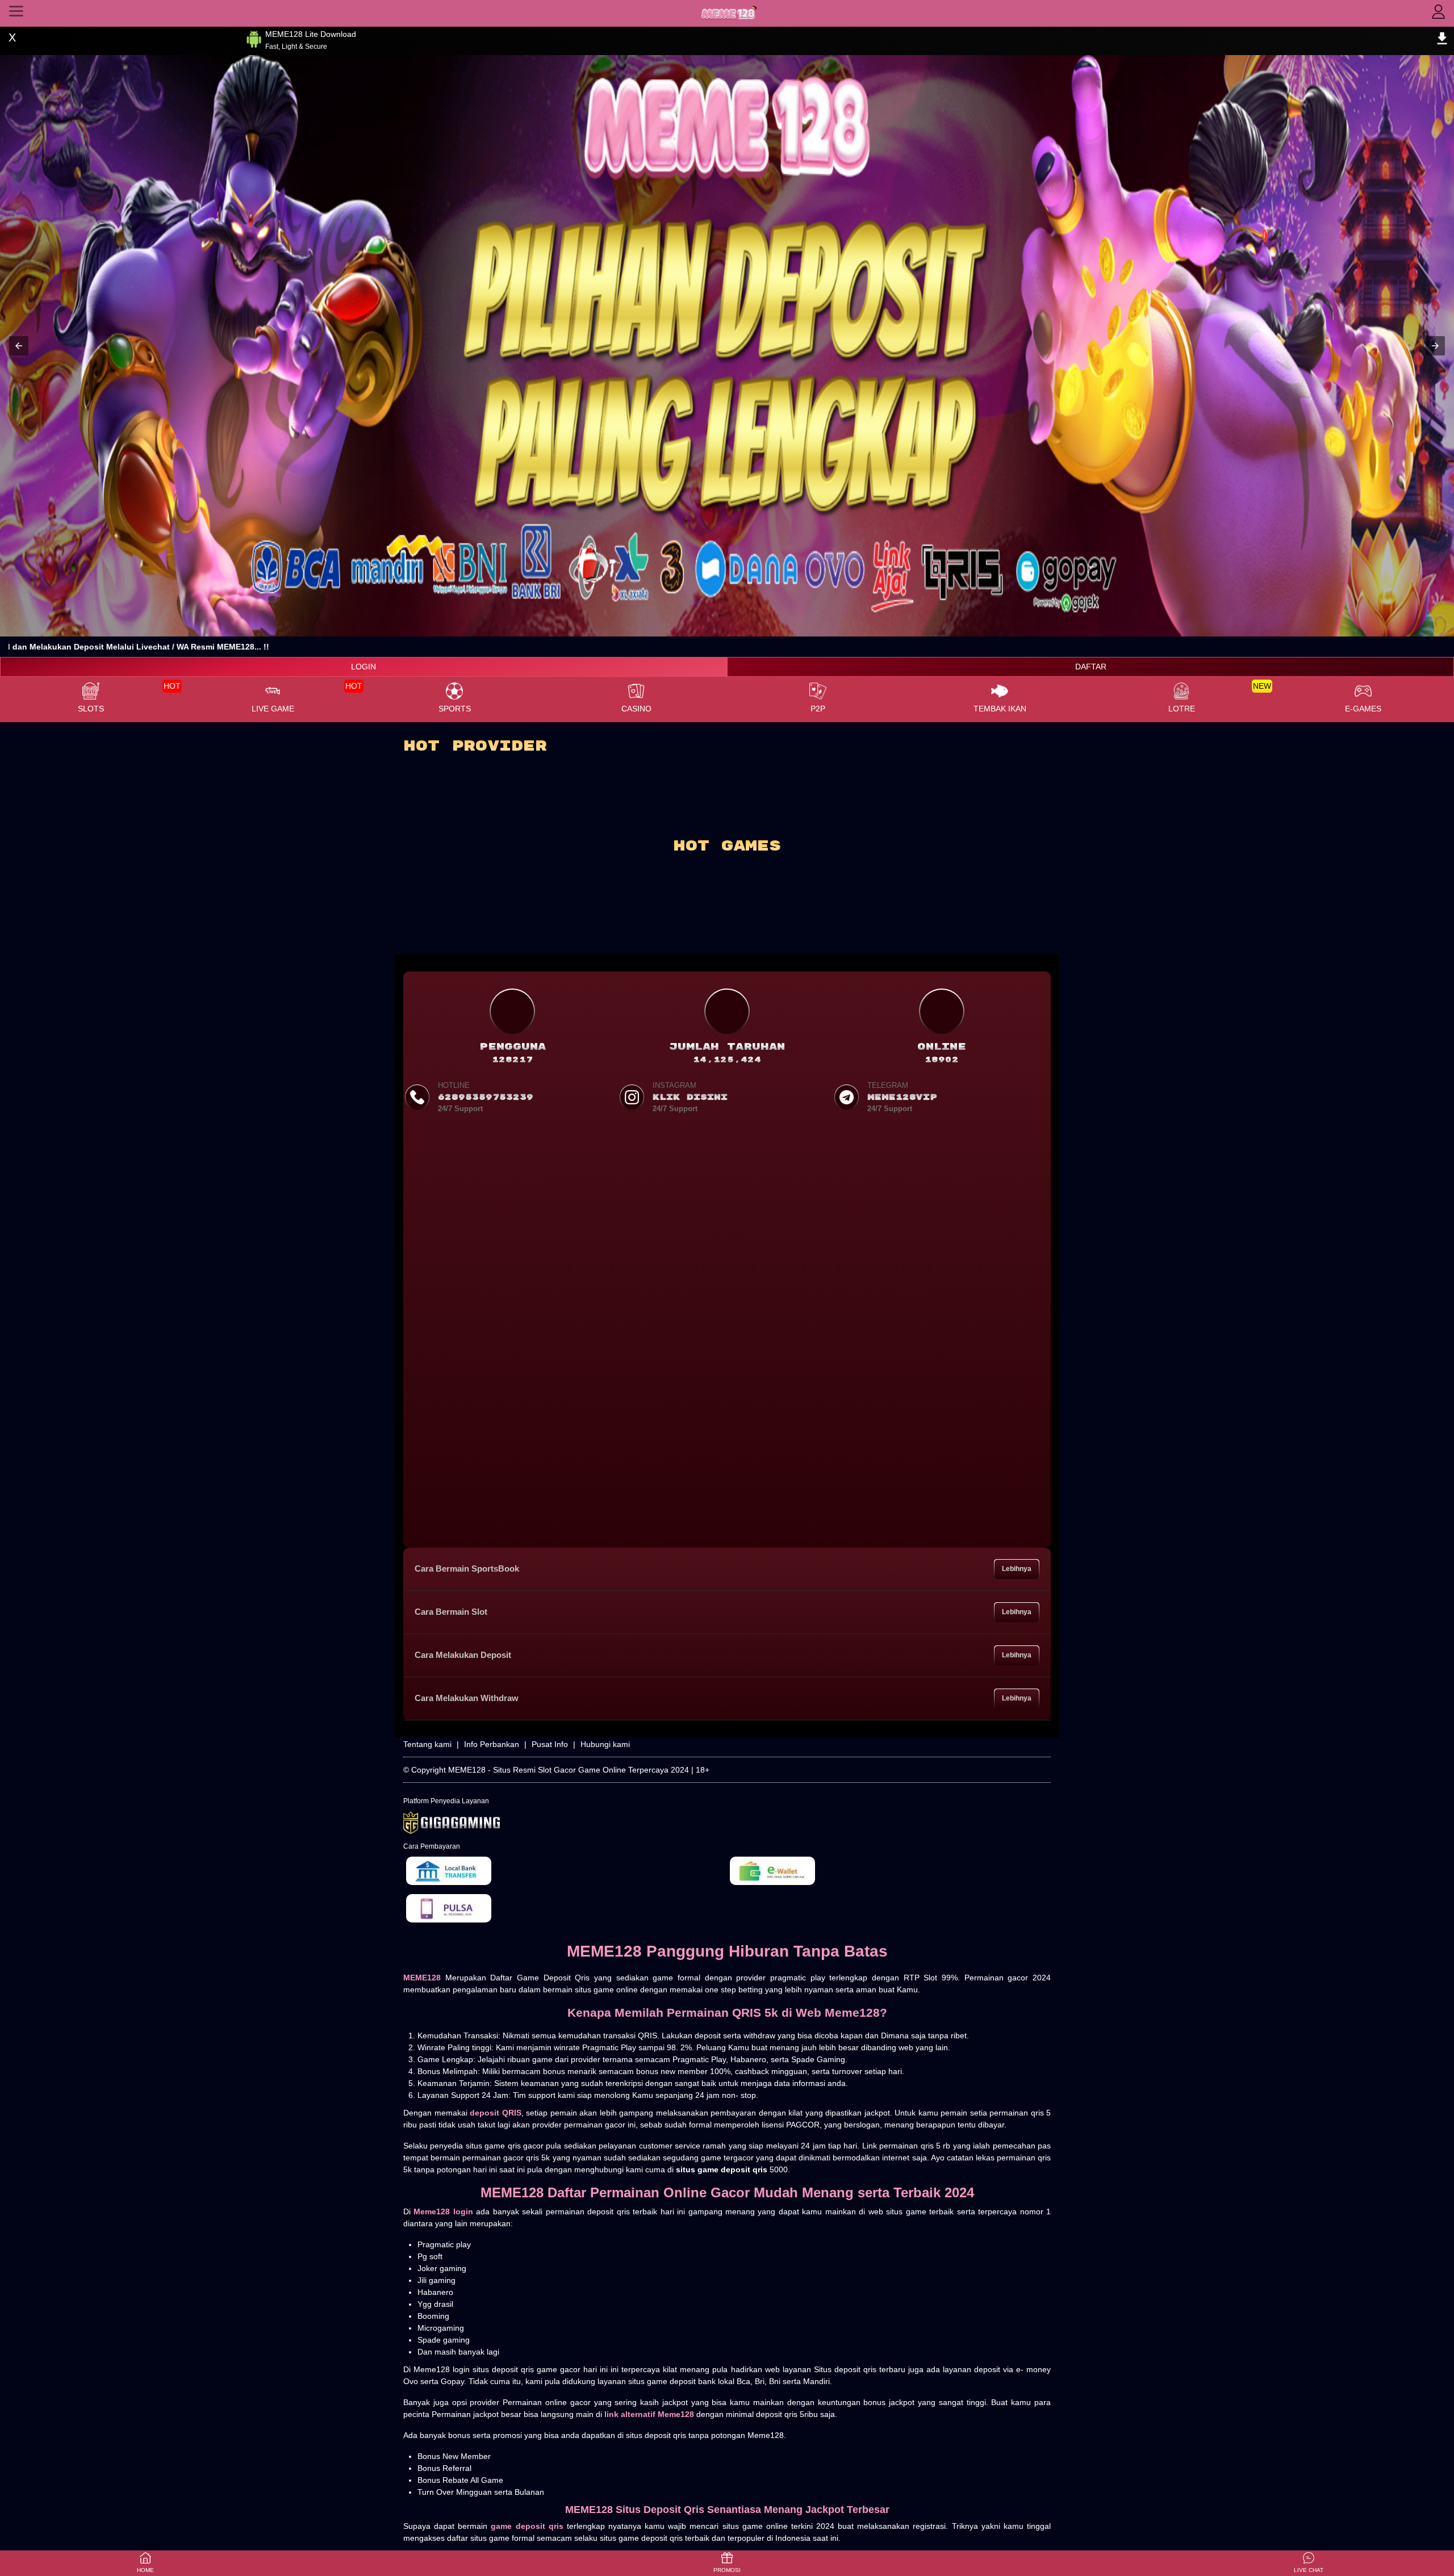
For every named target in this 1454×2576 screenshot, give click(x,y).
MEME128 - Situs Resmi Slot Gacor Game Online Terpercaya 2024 (569, 1770)
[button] (19, 346)
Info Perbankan (492, 1744)
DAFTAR (1091, 667)
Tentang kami (427, 1744)
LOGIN (363, 667)
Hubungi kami (605, 1744)
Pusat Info (550, 1744)
